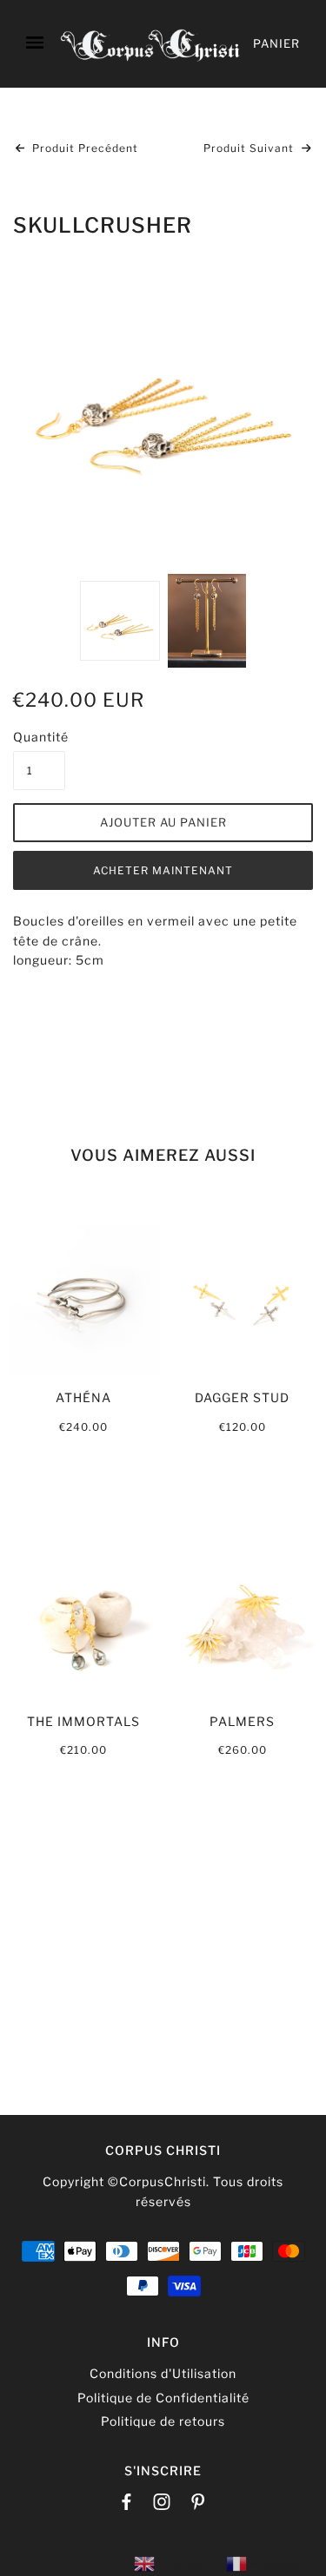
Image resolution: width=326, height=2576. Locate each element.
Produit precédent (83, 148)
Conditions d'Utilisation (163, 2373)
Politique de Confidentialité (163, 2398)
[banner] (151, 44)
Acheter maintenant (163, 870)
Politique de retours (163, 2421)
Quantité (39, 737)
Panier (276, 43)
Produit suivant (250, 148)
